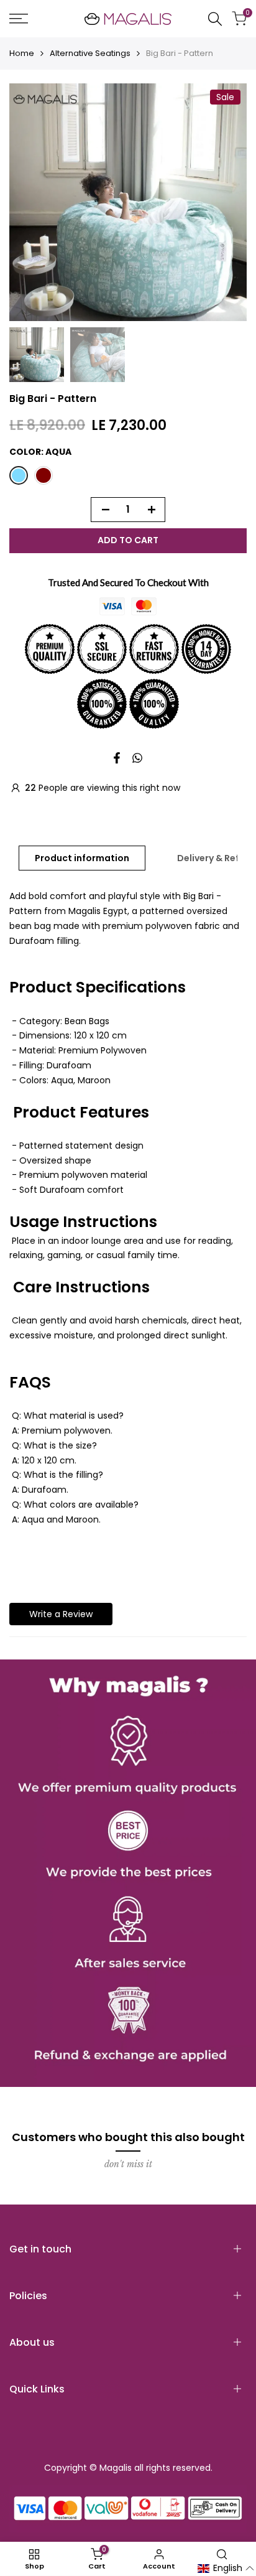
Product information (82, 858)
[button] (226, 2569)
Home (22, 53)
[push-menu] (19, 19)
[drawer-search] (215, 19)
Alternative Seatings (90, 53)
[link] (128, 1873)
